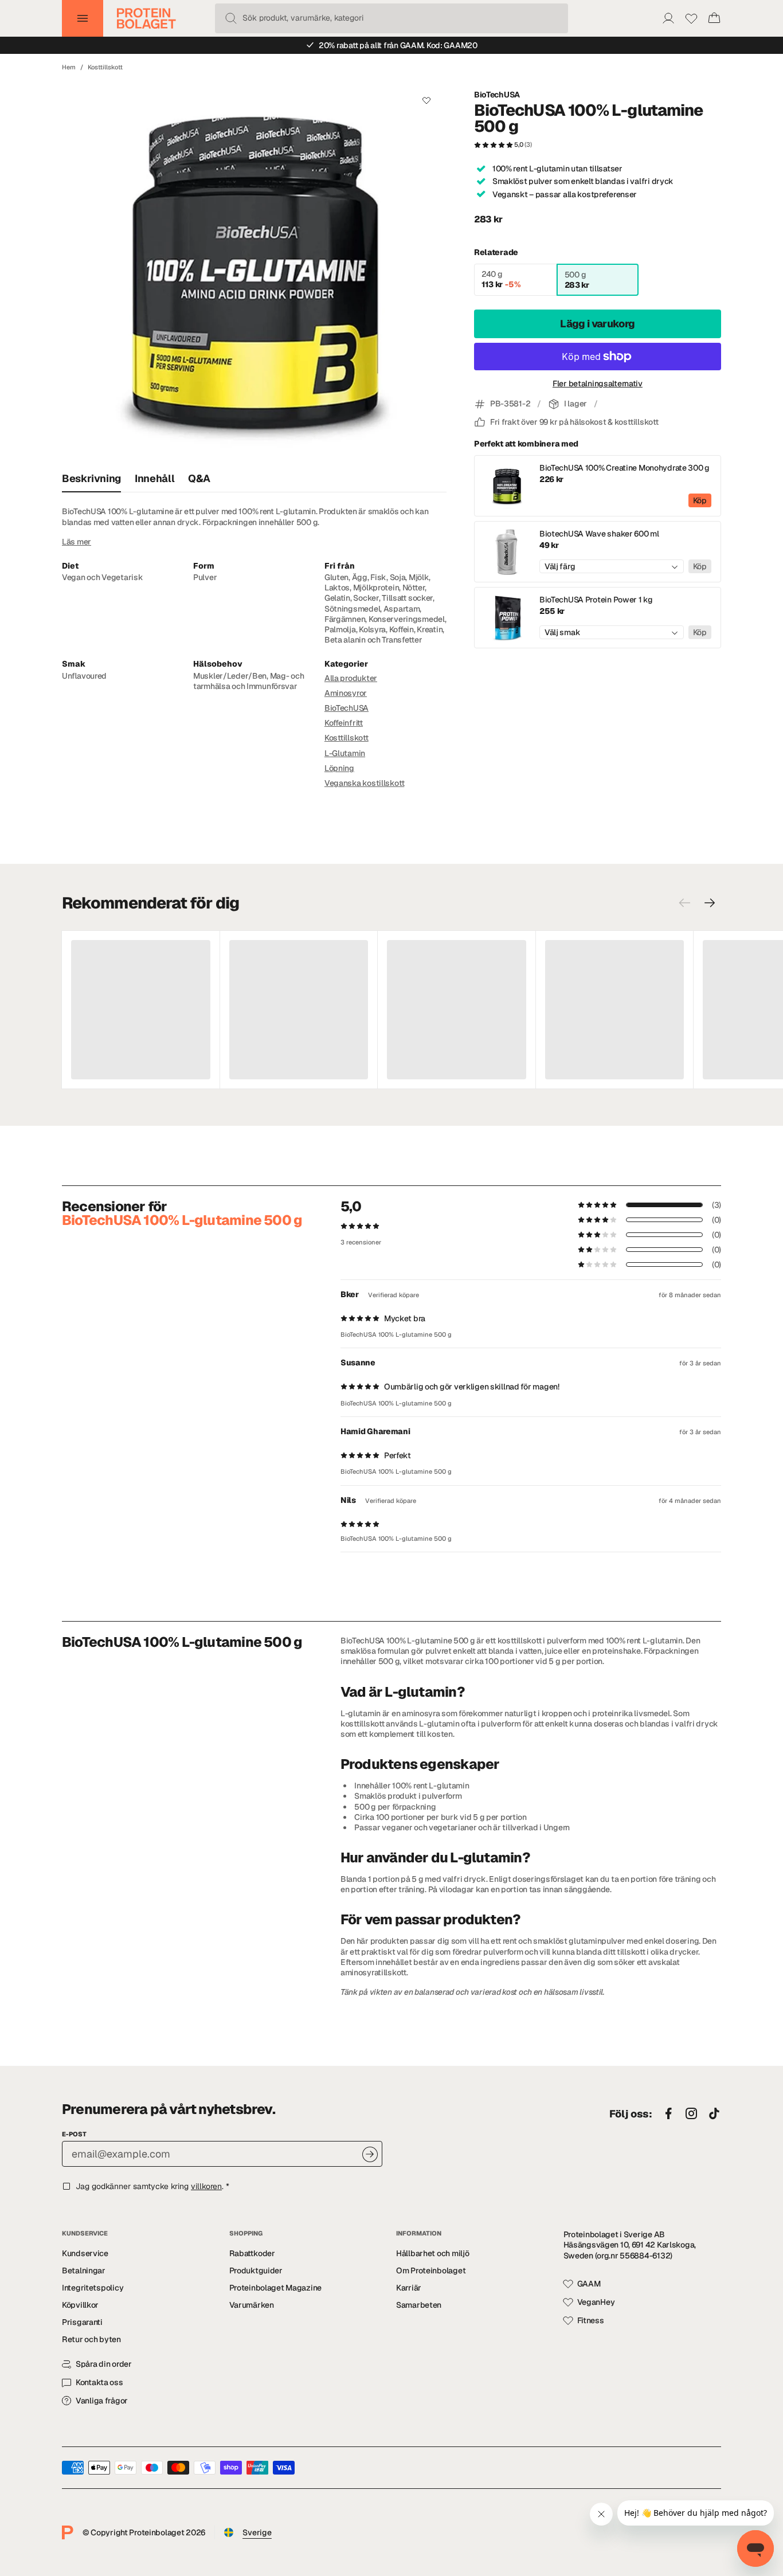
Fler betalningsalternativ (598, 383)
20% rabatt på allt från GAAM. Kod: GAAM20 (398, 45)
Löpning (339, 768)
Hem (69, 67)
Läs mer (77, 542)
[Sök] (231, 18)
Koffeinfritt (344, 723)
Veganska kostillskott (364, 783)
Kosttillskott (105, 67)
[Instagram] (691, 2114)
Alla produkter (351, 678)
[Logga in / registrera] (668, 18)
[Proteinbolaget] (146, 18)
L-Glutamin (345, 753)
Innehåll (154, 478)
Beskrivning (91, 478)
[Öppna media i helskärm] (254, 273)
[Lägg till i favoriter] (427, 100)
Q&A (199, 478)
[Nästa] (710, 903)
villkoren (206, 2186)
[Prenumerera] (370, 2154)
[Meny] (83, 18)
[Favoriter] (691, 18)
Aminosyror (346, 693)
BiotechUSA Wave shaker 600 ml (599, 534)
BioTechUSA (497, 95)
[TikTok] (714, 2114)
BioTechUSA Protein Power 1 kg (596, 600)
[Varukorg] (714, 18)
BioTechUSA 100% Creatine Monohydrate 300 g (625, 468)
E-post (74, 2134)
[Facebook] (668, 2114)
